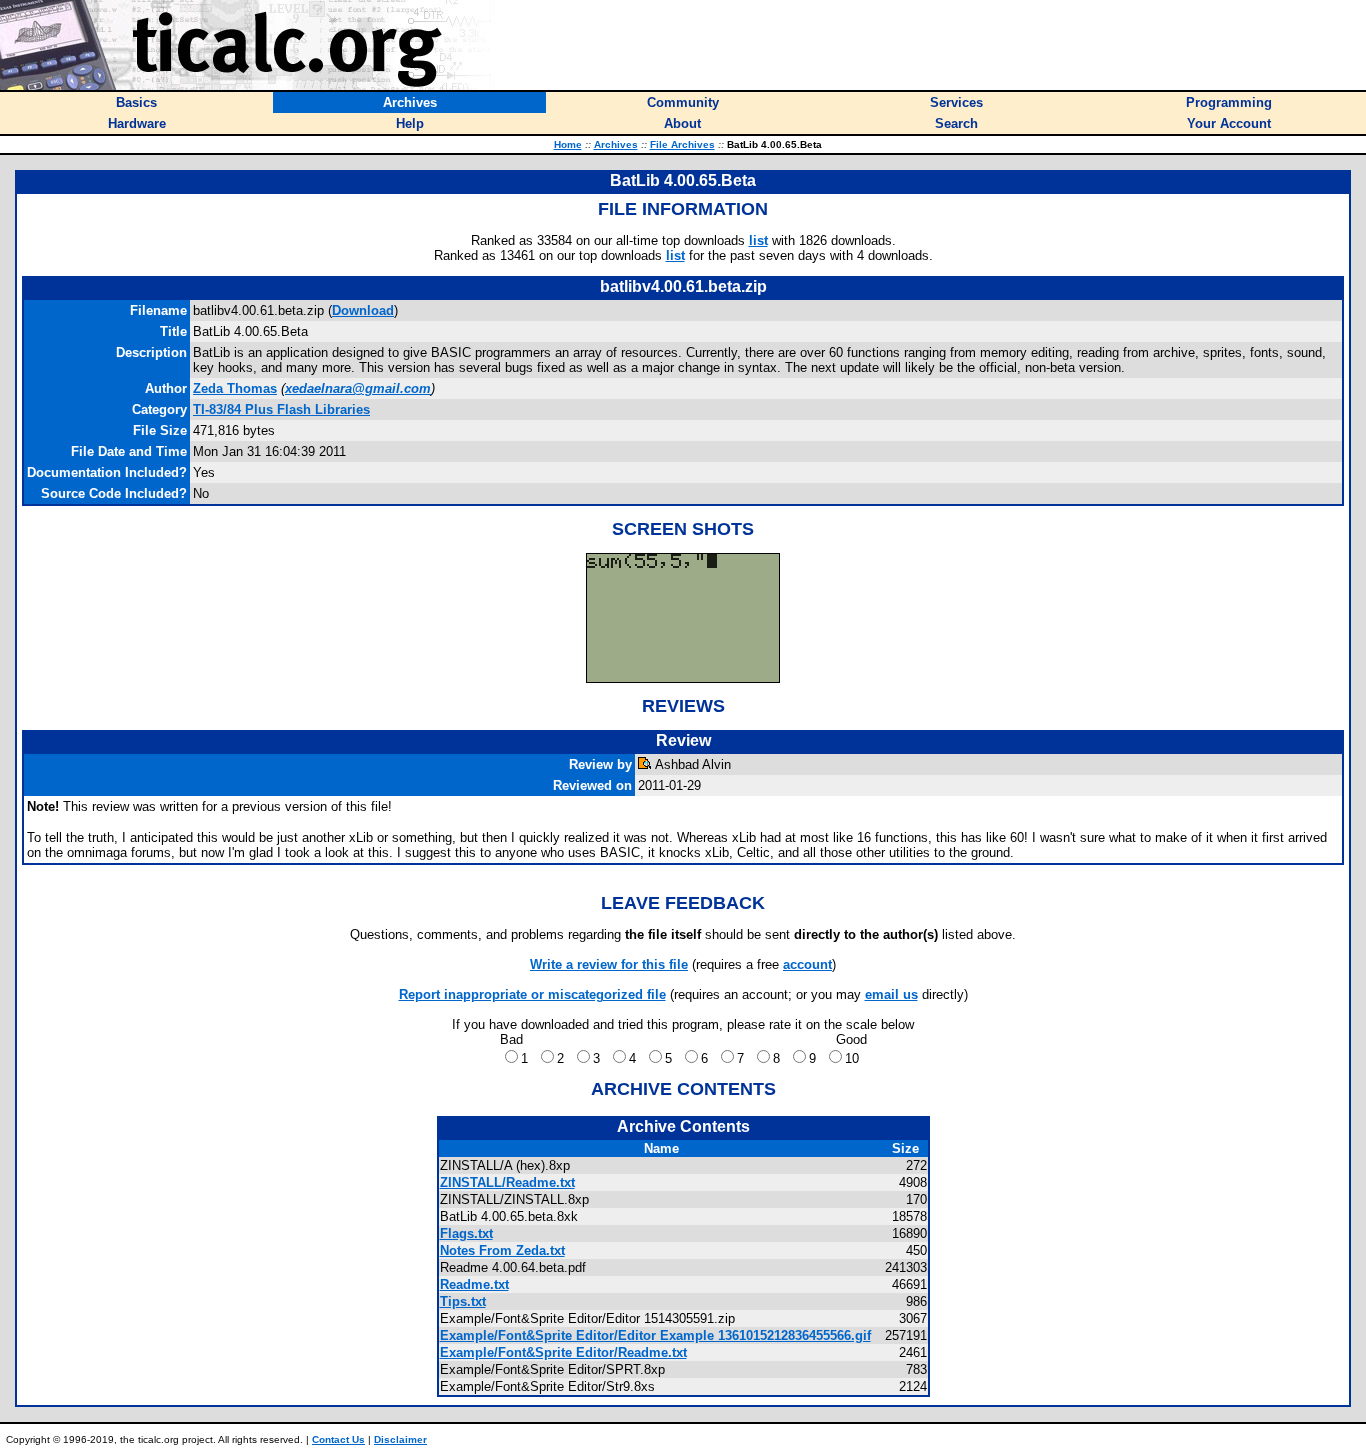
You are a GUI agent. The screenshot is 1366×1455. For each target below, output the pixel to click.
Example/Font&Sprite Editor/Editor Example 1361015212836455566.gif (655, 1335)
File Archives (682, 144)
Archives (616, 144)
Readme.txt (474, 1284)
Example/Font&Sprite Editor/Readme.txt (563, 1352)
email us (891, 994)
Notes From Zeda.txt (502, 1250)
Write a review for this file (609, 964)
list (758, 240)
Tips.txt (463, 1301)
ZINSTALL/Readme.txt (507, 1182)
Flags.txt (466, 1233)
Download (363, 310)
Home (568, 144)
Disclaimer (400, 1439)
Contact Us (338, 1439)
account (807, 964)
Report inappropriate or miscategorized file (532, 994)
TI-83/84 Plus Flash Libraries (281, 409)
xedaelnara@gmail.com (358, 388)
